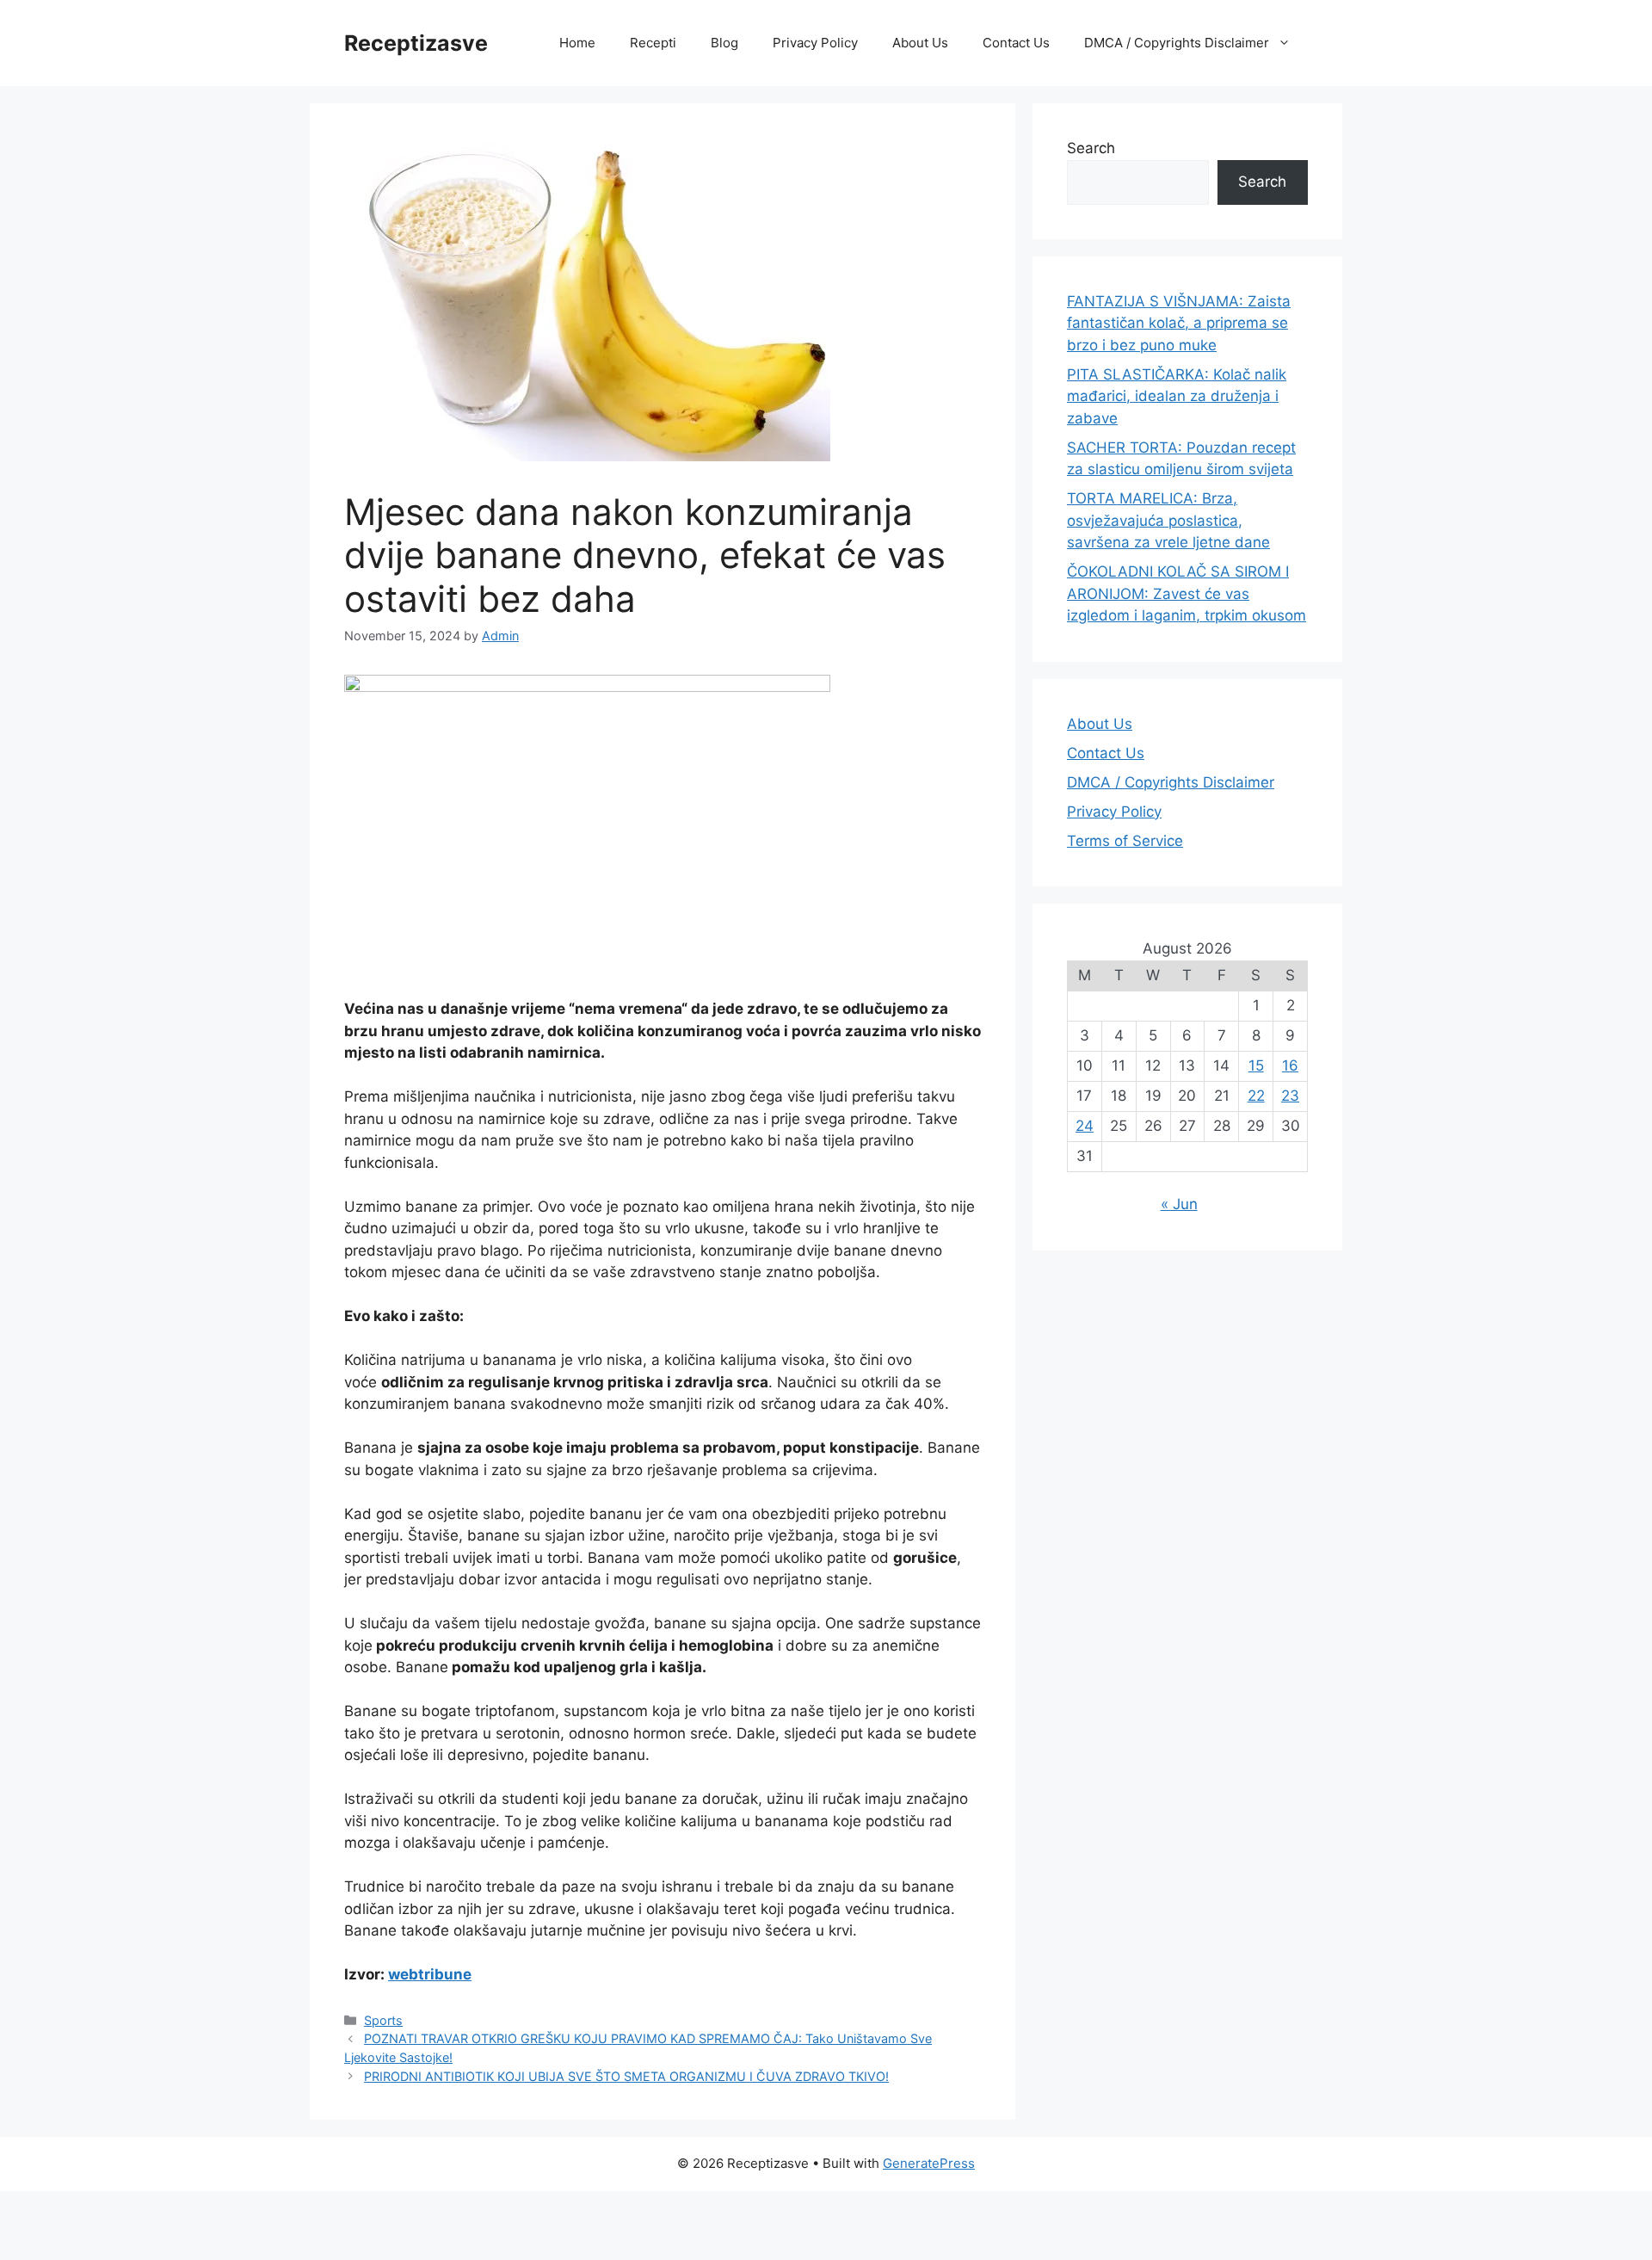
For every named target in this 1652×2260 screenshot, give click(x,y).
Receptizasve (416, 43)
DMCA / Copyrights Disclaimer (1177, 43)
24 (1085, 1126)
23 (1290, 1096)
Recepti (653, 43)
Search (1091, 148)
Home (577, 43)
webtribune (430, 1974)
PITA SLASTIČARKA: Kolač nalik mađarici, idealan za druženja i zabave (1177, 396)
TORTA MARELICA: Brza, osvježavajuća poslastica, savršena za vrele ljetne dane (1168, 520)
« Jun (1179, 1204)
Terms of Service (1125, 841)
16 (1290, 1065)
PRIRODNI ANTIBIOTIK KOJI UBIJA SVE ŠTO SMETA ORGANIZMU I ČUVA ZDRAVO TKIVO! (626, 2076)
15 (1256, 1065)
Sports (383, 2020)
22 (1256, 1096)
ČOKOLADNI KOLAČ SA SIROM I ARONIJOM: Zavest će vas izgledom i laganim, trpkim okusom (1187, 593)
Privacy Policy (815, 43)
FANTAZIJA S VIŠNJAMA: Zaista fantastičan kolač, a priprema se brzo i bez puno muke (1179, 323)
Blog (724, 43)
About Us (920, 43)
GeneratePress (929, 2163)
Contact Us (1016, 43)
